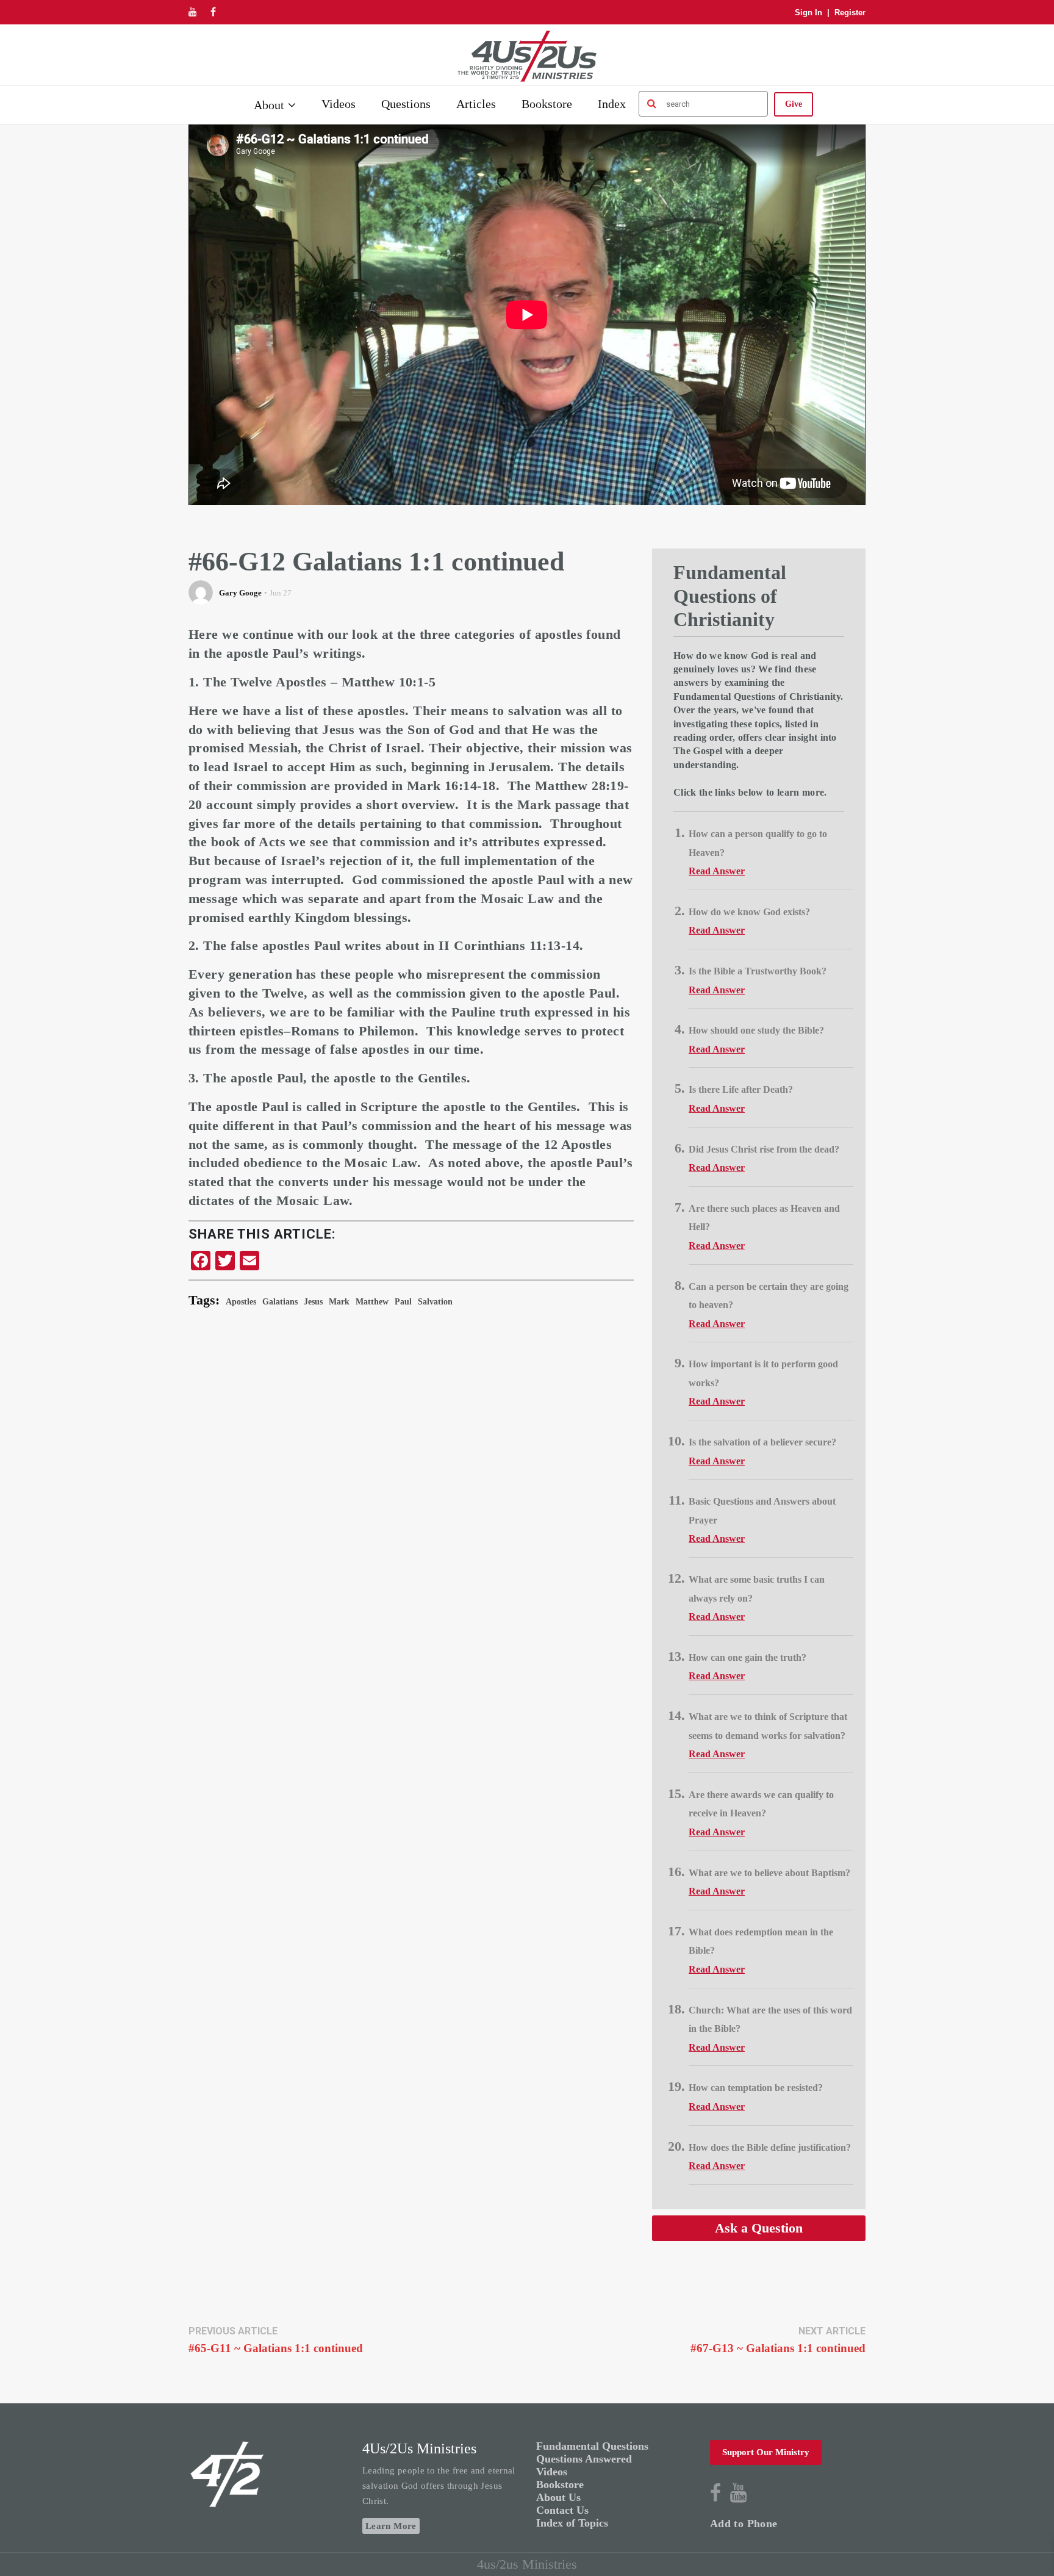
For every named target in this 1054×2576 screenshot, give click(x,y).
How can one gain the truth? (747, 1657)
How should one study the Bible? (756, 1030)
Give (794, 104)
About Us (558, 2497)
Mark (339, 1302)
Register (850, 13)
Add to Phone (744, 2524)
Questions (406, 104)
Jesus (313, 1302)
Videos (339, 104)
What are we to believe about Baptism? (769, 1873)
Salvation (435, 1302)
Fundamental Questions (592, 2446)
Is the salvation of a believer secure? (762, 1442)
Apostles (241, 1302)
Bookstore (547, 104)
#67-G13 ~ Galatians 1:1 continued (778, 2348)
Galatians (280, 1302)
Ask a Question (759, 2228)
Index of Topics (572, 2523)
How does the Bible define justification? (770, 2147)
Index (612, 104)
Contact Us (562, 2510)
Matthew (372, 1302)
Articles (476, 104)
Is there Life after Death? (741, 1089)
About (269, 105)
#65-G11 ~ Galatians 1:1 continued (276, 2348)
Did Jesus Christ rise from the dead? (764, 1149)
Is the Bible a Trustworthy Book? (758, 971)
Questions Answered (584, 2459)
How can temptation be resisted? (756, 2088)
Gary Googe (240, 593)
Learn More (391, 2526)
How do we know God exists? (749, 912)
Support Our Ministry (766, 2452)
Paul (403, 1302)
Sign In (808, 13)
